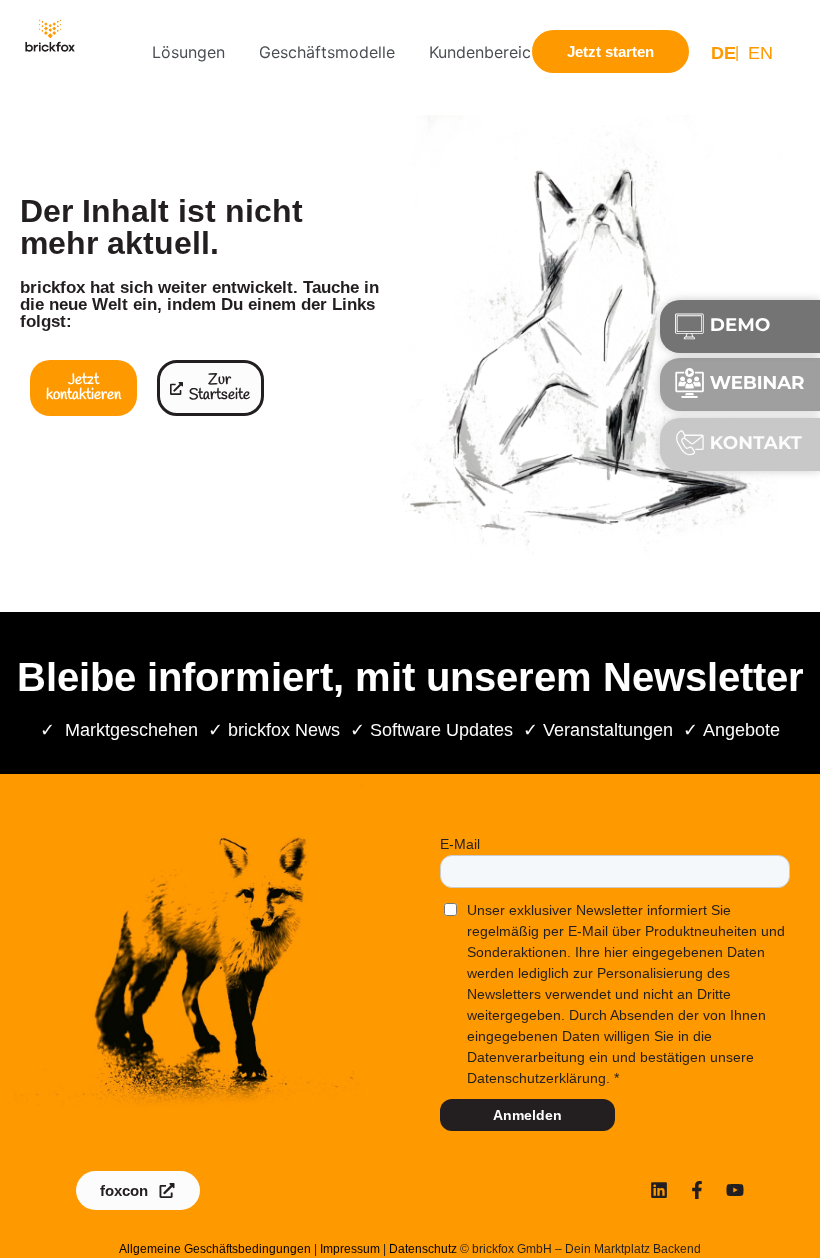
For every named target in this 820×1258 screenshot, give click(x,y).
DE (723, 53)
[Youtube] (735, 1190)
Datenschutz (423, 1249)
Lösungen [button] (188, 52)
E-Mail (460, 844)
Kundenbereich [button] (484, 52)
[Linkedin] (659, 1190)
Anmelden (527, 1115)
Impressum (350, 1249)
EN (760, 53)
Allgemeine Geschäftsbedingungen (215, 1249)
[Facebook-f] (697, 1190)
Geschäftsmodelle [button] (327, 52)
